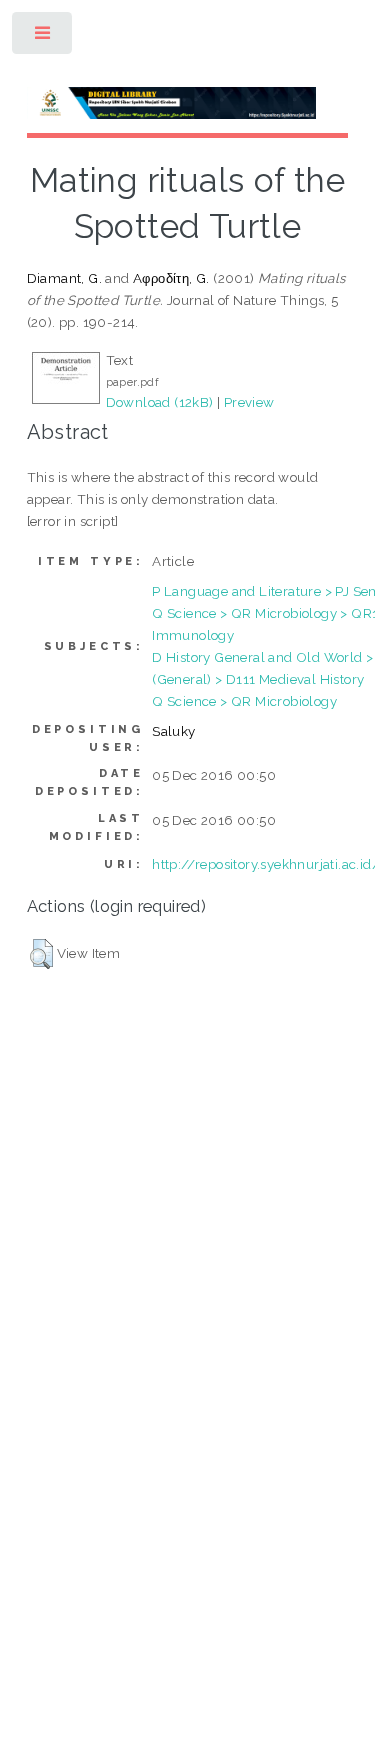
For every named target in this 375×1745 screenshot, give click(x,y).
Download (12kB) (160, 402)
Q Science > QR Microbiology (244, 701)
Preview (249, 402)
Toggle (43, 37)
